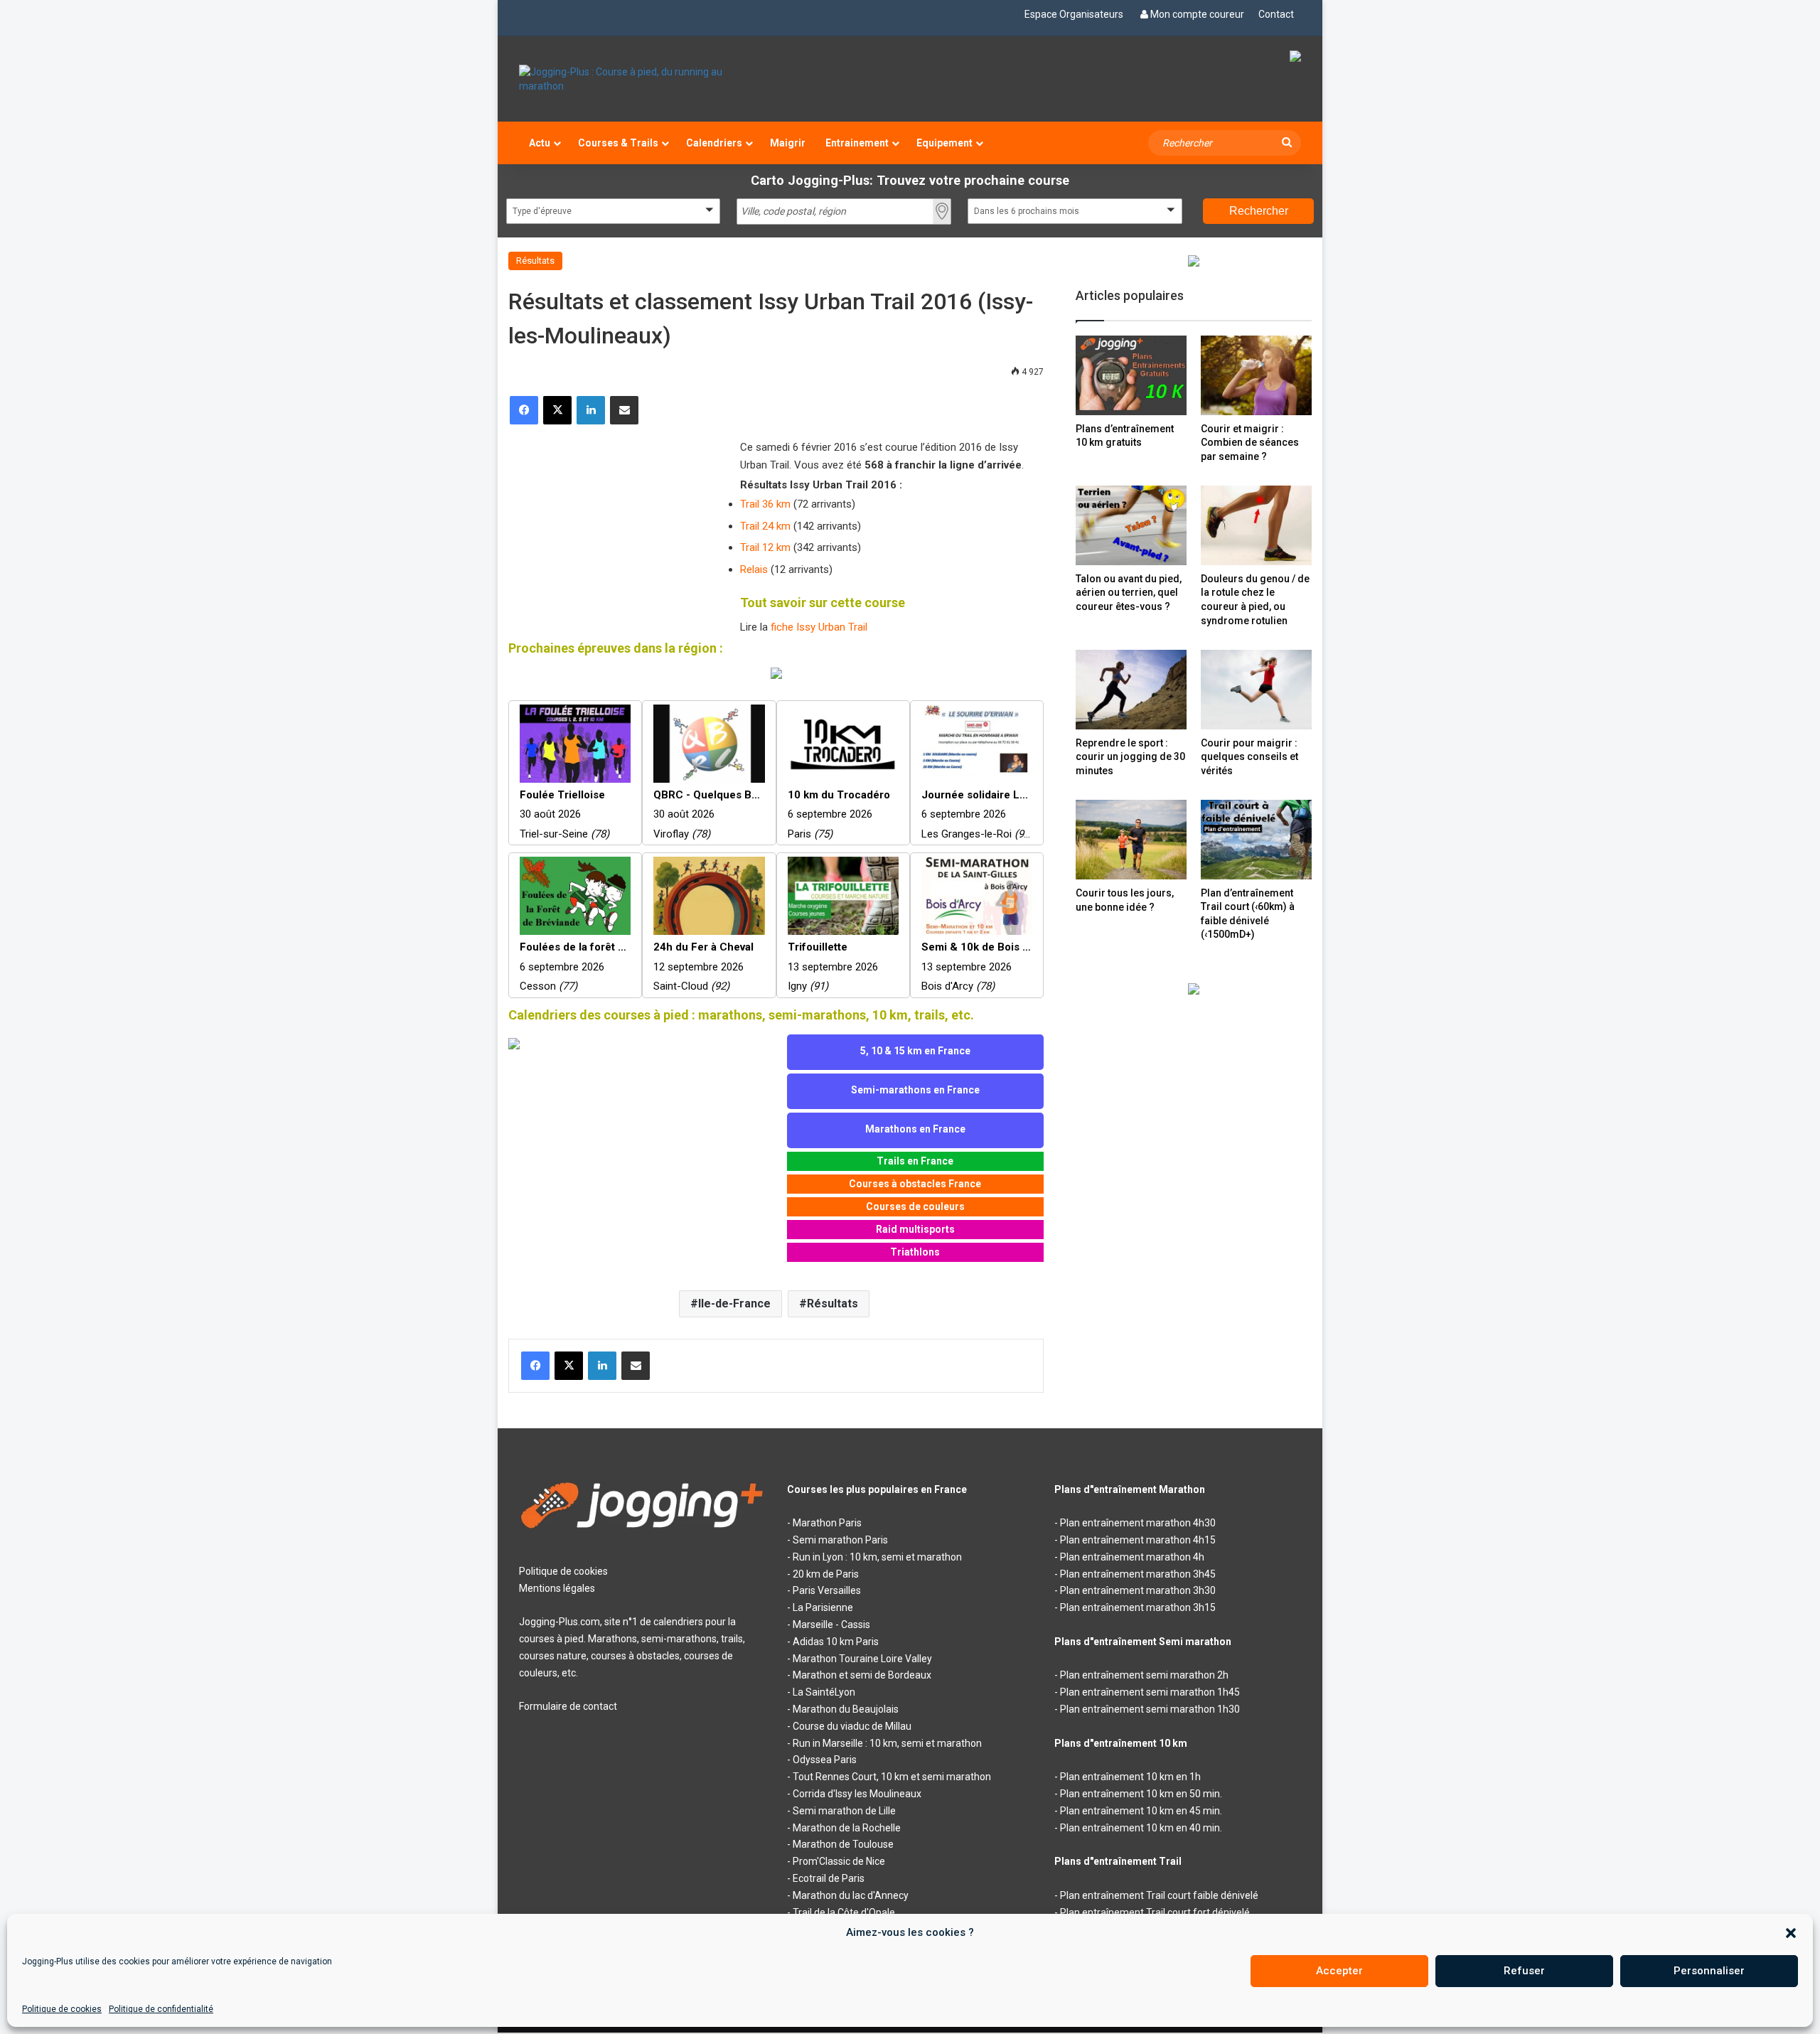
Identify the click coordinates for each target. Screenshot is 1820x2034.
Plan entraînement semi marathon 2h (1144, 1675)
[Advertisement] (615, 531)
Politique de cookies (62, 2009)
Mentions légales (557, 1588)
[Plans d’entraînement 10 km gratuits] (1131, 375)
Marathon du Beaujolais (846, 1709)
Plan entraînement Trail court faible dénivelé (1159, 1895)
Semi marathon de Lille (844, 1811)
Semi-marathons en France (915, 1090)
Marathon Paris (827, 1523)
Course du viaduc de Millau (852, 1726)
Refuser (1524, 1971)
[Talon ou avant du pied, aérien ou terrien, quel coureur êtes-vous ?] (1131, 525)
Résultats (535, 261)
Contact (1276, 14)
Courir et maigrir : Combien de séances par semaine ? (1250, 443)
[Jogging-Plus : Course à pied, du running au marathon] (642, 79)
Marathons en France (915, 1129)
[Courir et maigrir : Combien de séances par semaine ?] (1256, 375)
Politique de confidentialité (161, 2009)
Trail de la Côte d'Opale (844, 1912)
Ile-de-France (734, 1304)
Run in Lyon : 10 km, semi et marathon (877, 1557)
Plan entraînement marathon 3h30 (1138, 1590)
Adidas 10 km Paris (836, 1642)
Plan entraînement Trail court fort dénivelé (1155, 1912)
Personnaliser (1709, 1971)
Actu (540, 143)
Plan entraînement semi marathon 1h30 (1150, 1709)
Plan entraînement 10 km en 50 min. (1141, 1794)
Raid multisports (915, 1229)
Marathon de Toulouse (843, 1844)
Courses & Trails (618, 143)
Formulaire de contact (568, 1706)
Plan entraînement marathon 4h (1132, 1557)
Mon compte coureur (1197, 14)
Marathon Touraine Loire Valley (862, 1659)
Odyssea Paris (825, 1760)
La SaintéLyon (824, 1692)
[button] (1791, 1933)
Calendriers (714, 143)
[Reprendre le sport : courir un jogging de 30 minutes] (1131, 689)
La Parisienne (823, 1607)
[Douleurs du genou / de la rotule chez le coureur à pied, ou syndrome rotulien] (1256, 525)
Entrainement (857, 143)
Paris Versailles (827, 1590)
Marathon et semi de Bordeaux (862, 1675)
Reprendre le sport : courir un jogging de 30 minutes (1130, 757)
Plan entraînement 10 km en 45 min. (1141, 1811)
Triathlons (915, 1252)
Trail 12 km (765, 547)
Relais (754, 569)
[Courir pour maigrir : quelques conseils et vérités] (1256, 689)
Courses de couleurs (915, 1206)
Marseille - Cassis (831, 1624)
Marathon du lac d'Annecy (851, 1895)
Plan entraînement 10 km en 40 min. (1141, 1828)
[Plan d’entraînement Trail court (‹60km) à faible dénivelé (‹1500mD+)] (1256, 839)
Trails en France (915, 1161)
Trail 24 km (765, 526)
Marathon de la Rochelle (847, 1828)
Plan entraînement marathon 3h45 (1138, 1574)
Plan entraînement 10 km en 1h (1130, 1777)
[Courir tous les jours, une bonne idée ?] (1131, 840)
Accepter (1339, 1971)
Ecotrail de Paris (829, 1878)
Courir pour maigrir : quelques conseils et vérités (1249, 757)
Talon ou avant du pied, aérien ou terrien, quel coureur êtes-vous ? (1129, 593)
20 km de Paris (826, 1574)
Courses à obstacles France (915, 1184)
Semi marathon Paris (840, 1540)
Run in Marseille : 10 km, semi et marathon (887, 1743)
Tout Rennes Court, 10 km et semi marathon (892, 1777)
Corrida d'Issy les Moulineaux (857, 1794)
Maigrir (788, 143)
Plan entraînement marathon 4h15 (1138, 1540)
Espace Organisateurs (1074, 14)
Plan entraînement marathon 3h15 (1138, 1607)
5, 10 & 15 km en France (915, 1051)
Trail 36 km (765, 504)
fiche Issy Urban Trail (819, 627)
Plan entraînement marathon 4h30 (1138, 1523)
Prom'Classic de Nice (839, 1861)
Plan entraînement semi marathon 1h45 (1150, 1692)
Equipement (944, 143)
